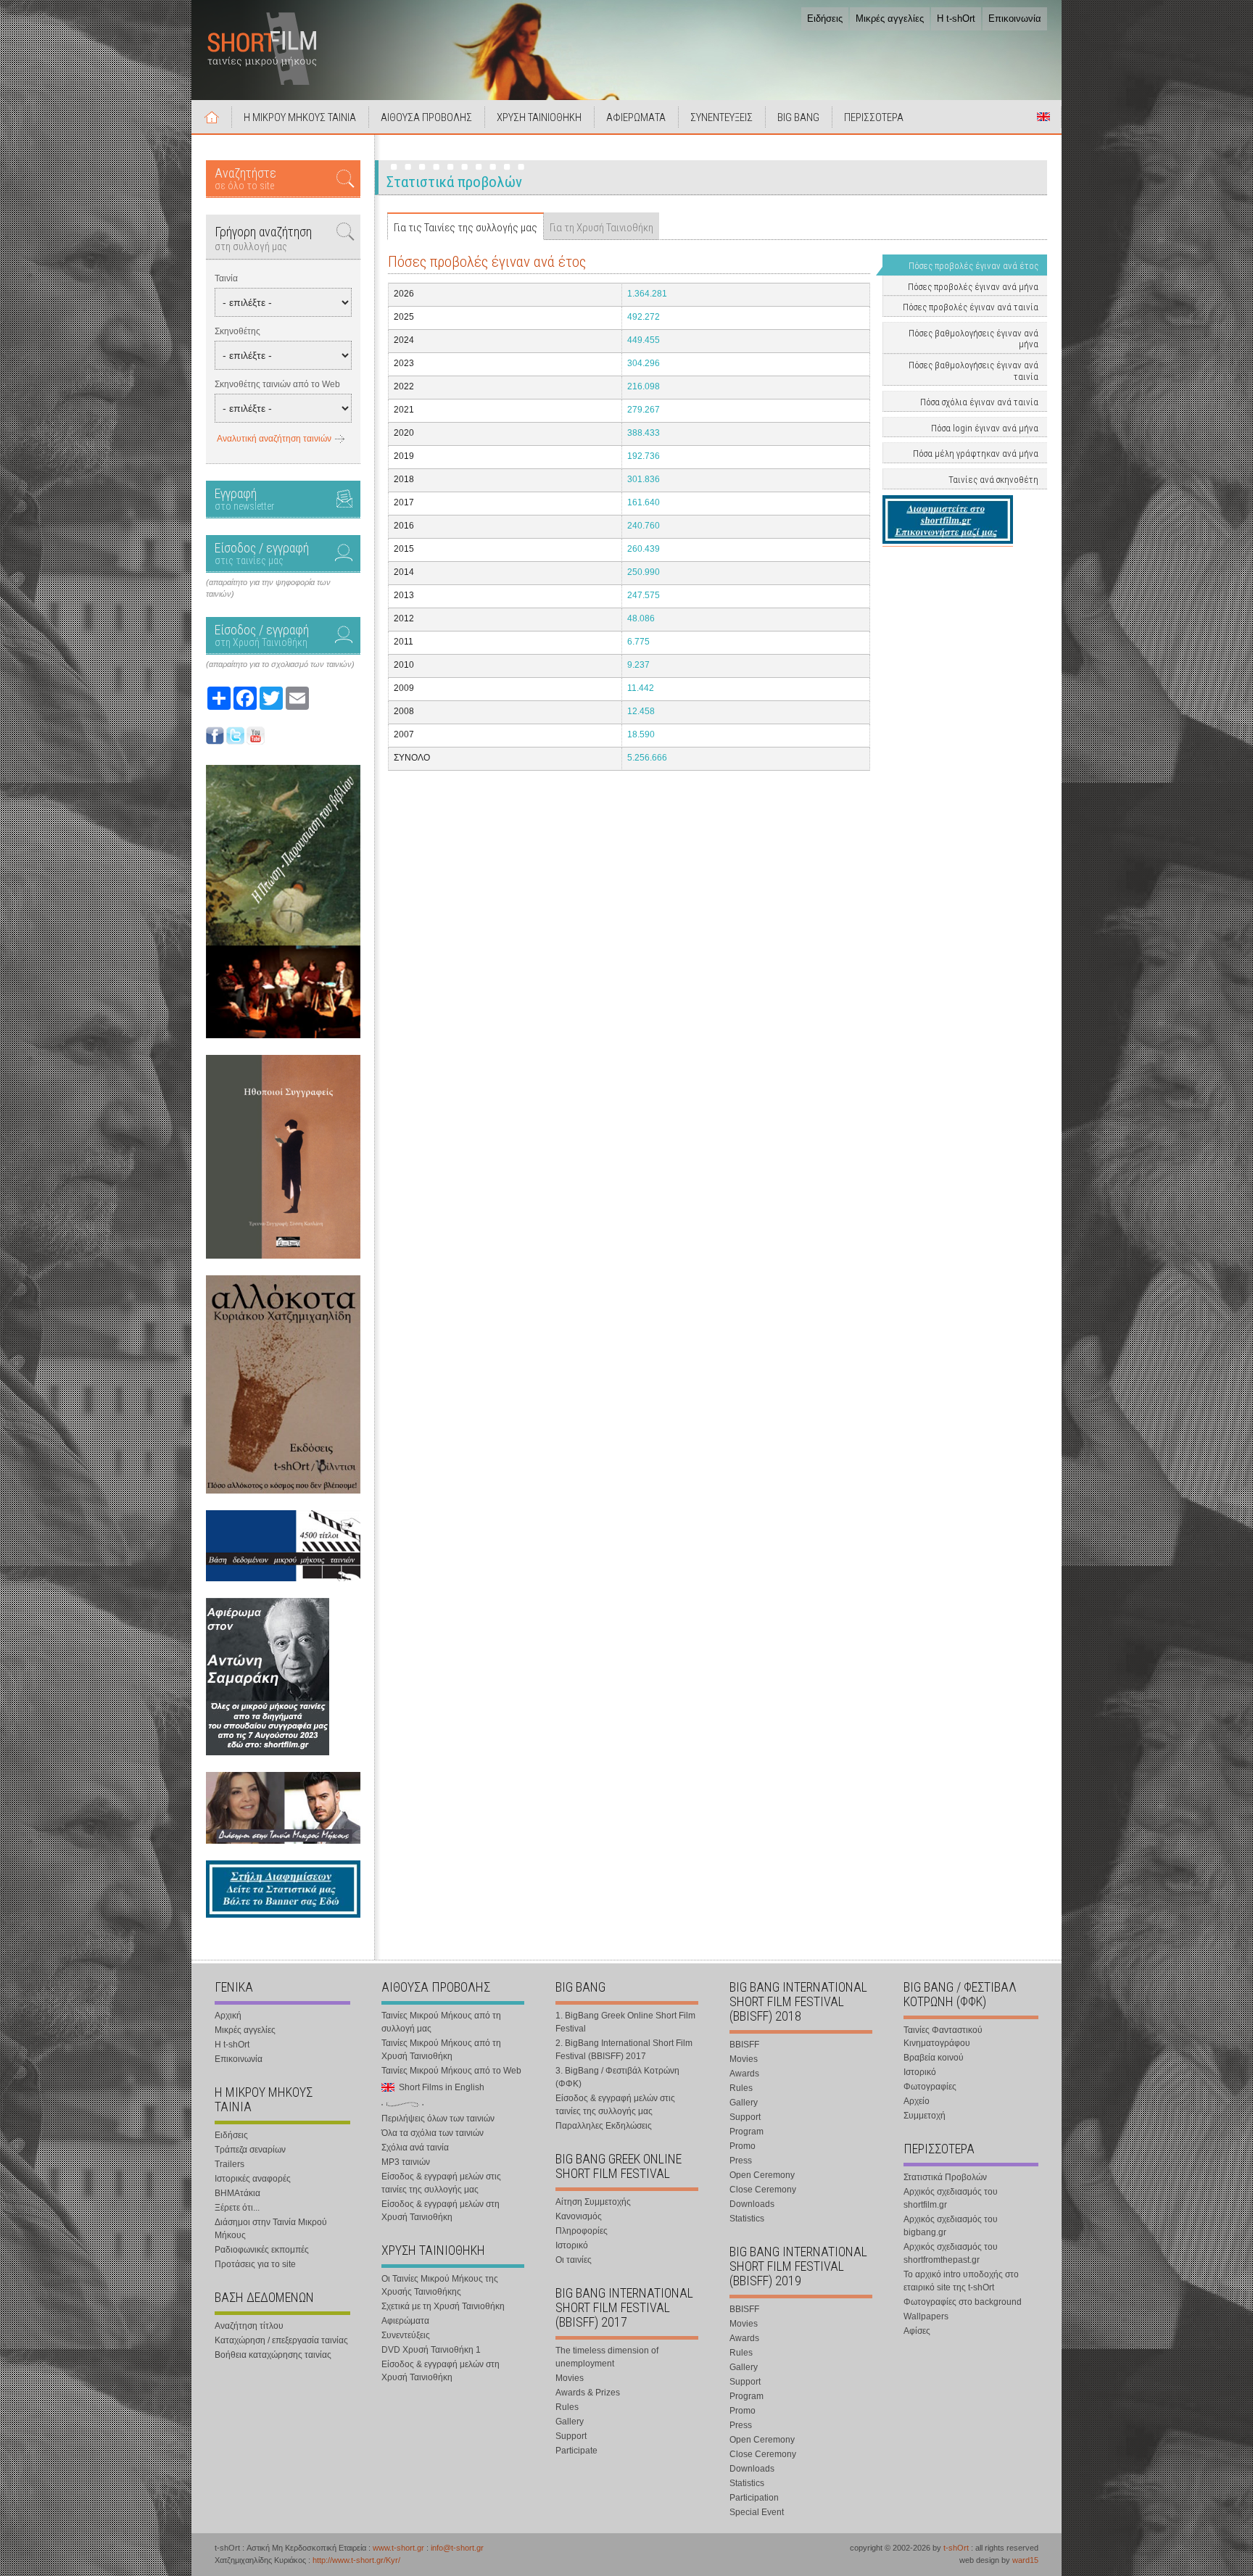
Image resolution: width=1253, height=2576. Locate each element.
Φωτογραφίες (930, 2087)
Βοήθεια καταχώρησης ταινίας (273, 2355)
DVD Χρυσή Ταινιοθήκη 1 (431, 2350)
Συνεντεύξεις (406, 2335)
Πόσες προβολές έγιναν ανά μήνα (973, 287)
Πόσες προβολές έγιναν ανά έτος (973, 266)
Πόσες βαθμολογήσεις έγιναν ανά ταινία (973, 371)
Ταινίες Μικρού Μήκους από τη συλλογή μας (441, 2022)
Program (747, 2132)
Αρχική (212, 117)
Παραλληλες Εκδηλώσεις (604, 2126)
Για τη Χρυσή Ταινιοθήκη (601, 228)
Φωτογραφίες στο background (963, 2302)
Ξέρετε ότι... (237, 2208)
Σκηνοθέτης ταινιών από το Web (277, 384)
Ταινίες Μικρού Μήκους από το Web (451, 2071)
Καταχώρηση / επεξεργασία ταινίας (281, 2340)
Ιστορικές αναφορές (253, 2179)
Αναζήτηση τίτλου (249, 2326)
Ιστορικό (572, 2245)
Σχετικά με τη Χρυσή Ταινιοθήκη (443, 2306)
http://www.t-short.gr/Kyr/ (356, 2560)
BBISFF (744, 2045)
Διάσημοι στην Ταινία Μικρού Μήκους (271, 2229)
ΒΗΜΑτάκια (237, 2193)
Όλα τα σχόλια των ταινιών (433, 2133)
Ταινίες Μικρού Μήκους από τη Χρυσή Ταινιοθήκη (441, 2050)
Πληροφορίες (582, 2231)
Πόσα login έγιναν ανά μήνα (985, 428)
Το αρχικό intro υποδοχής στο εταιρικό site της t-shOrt (961, 2281)
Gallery (570, 2422)
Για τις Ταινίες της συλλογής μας (466, 228)
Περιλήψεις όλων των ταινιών (438, 2119)
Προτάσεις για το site (255, 2264)
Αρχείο (917, 2101)
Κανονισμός (579, 2216)
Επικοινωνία (1015, 18)
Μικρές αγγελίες (890, 18)
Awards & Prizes (588, 2393)
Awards (744, 2074)
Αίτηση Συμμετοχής (593, 2202)
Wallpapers (926, 2316)
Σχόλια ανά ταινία (415, 2148)
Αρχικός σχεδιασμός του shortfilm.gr (951, 2198)
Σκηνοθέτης (237, 331)
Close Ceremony (763, 2190)
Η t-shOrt (956, 18)
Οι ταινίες (574, 2260)
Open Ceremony (762, 2175)
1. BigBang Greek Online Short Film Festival (625, 2022)
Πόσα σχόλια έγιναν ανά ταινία (979, 402)
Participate (576, 2451)
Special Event (757, 2512)
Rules (567, 2407)
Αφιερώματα (405, 2321)
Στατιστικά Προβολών (945, 2177)
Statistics (747, 2219)
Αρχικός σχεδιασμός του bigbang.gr (951, 2226)
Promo (743, 2146)
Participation (754, 2498)
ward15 (1025, 2560)
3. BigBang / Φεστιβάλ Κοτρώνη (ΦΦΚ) (617, 2077)
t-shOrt (956, 2548)
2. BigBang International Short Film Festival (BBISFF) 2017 (624, 2050)
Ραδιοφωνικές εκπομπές (262, 2250)
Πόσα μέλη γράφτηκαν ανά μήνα (976, 454)
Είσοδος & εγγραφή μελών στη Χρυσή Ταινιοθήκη (441, 2211)
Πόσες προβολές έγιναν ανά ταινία (971, 307)
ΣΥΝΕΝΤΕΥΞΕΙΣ (721, 117)
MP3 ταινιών (406, 2162)
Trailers (229, 2164)
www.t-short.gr (398, 2548)
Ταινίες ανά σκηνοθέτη (993, 480)
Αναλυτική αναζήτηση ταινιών (274, 439)
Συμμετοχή (925, 2116)
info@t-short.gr (457, 2548)
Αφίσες (917, 2331)
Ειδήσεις (825, 18)
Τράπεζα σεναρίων (250, 2150)
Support (571, 2436)
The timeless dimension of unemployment (607, 2357)
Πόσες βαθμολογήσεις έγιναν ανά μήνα (973, 339)
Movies (570, 2378)
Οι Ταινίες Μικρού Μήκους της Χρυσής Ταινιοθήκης (440, 2285)
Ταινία (226, 278)
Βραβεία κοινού (934, 2058)
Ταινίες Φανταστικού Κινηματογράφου (943, 2037)
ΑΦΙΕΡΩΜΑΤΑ (636, 117)
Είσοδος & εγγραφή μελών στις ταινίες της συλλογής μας (441, 2183)
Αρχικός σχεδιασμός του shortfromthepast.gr (951, 2253)
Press (741, 2161)
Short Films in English (1043, 117)
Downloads (752, 2204)
